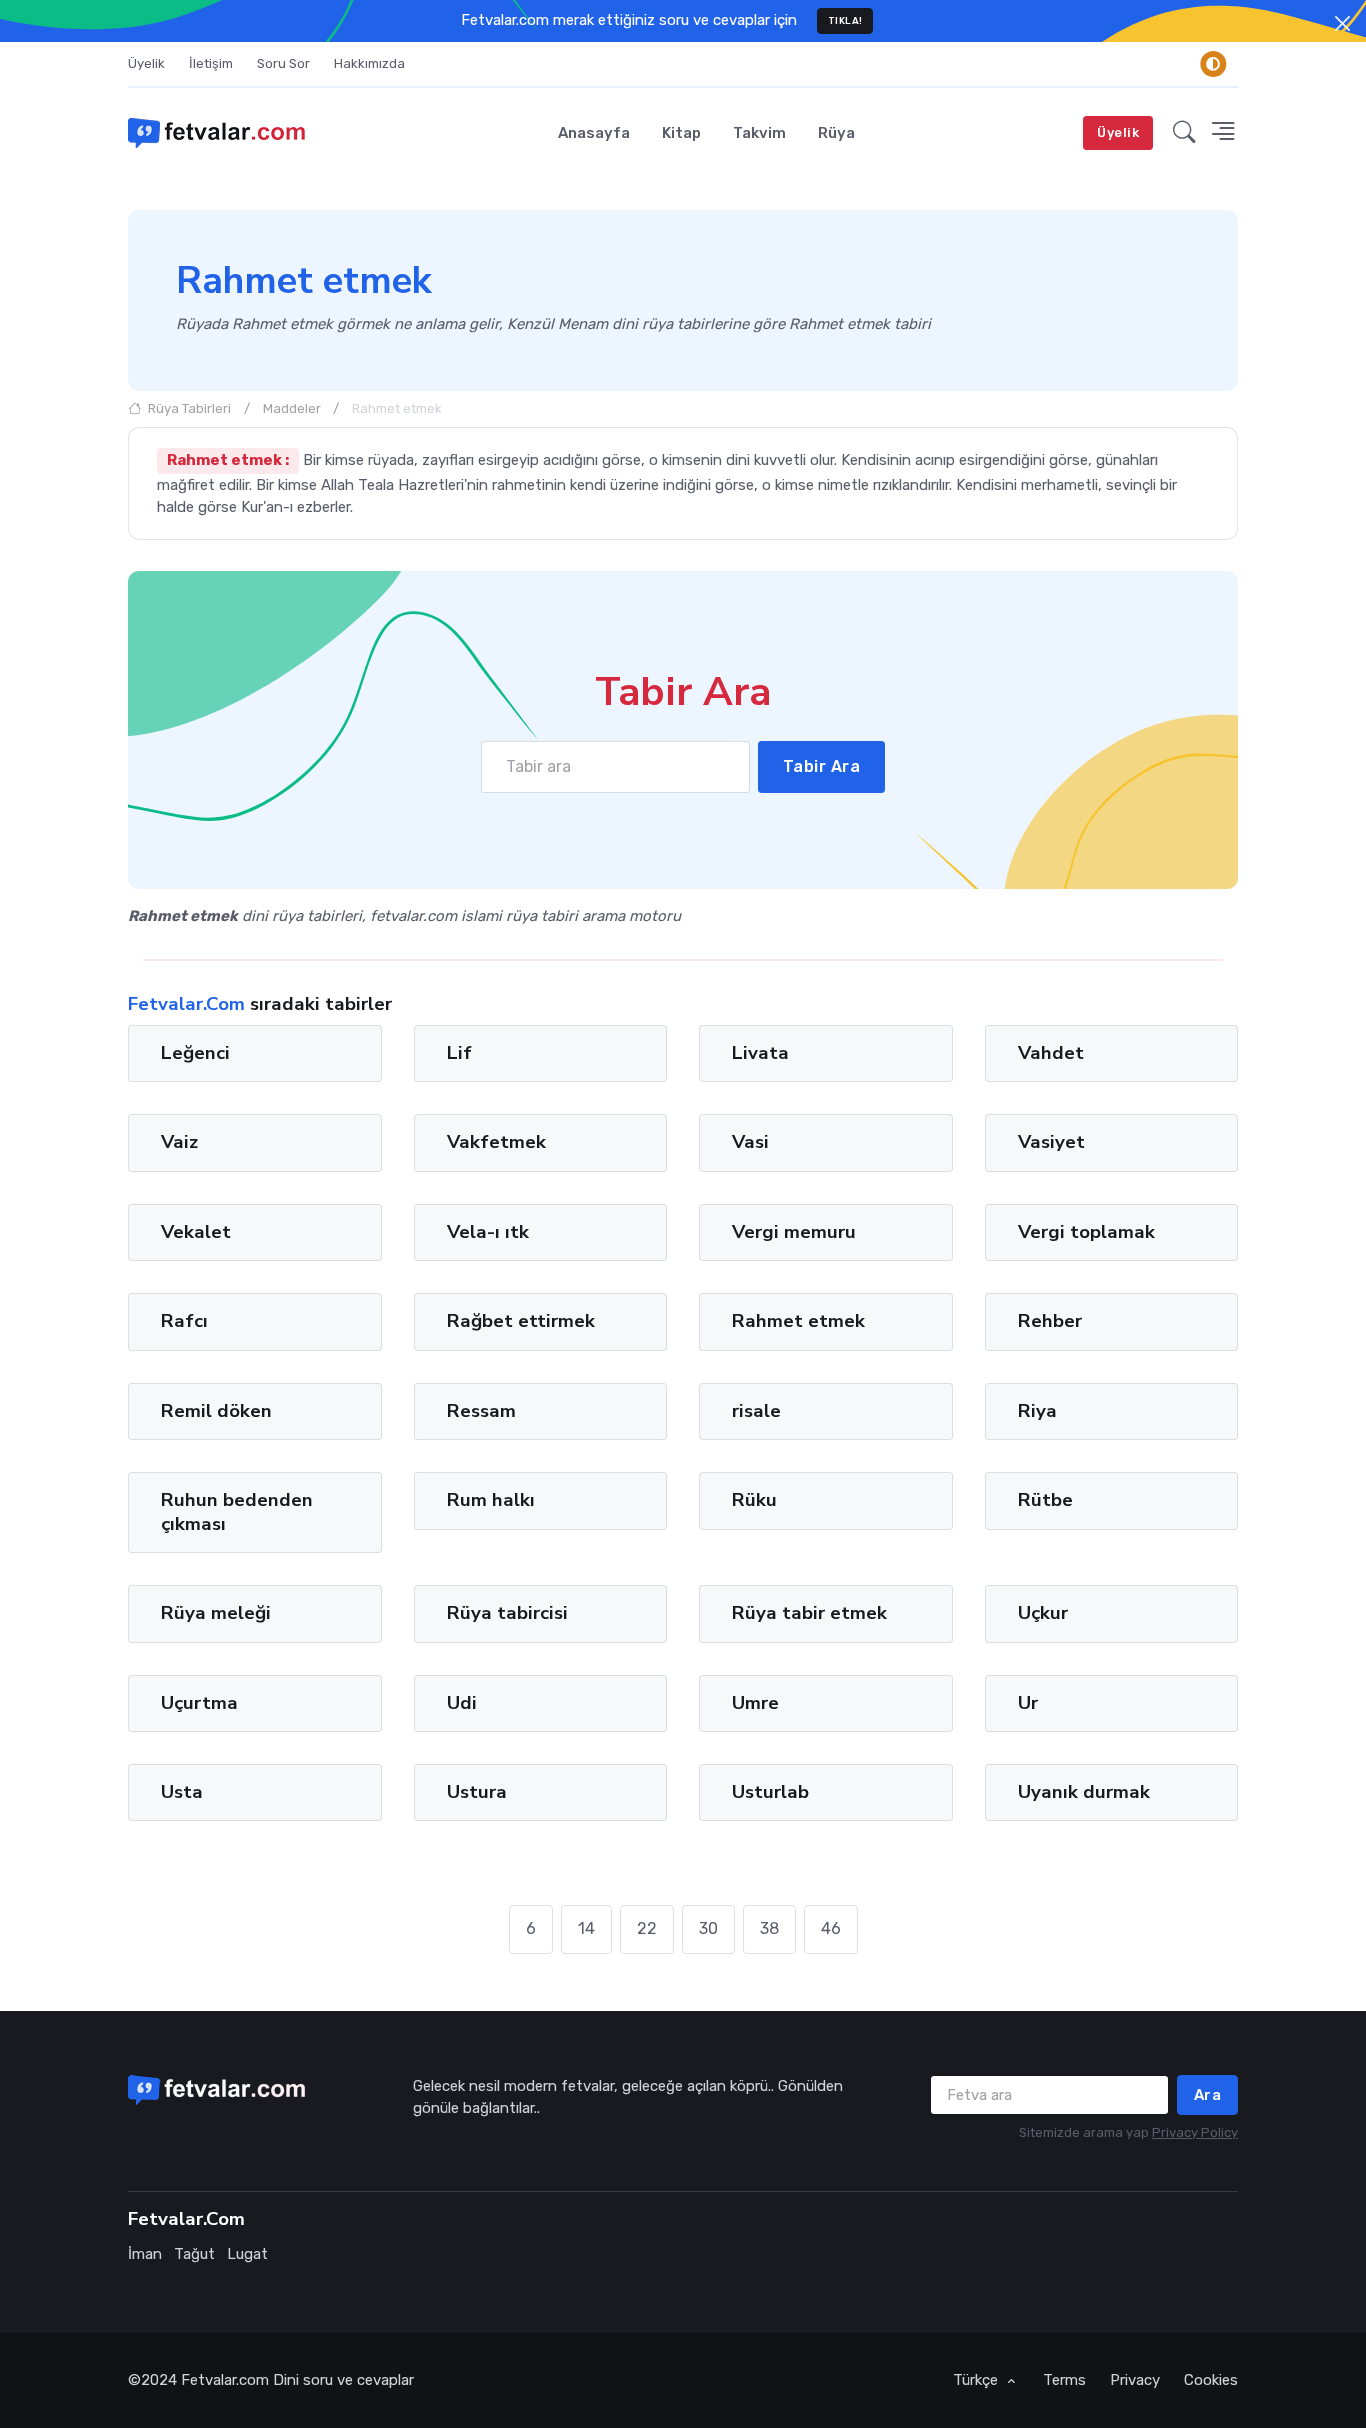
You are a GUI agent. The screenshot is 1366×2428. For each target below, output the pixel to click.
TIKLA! (845, 20)
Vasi (750, 1142)
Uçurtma (199, 1702)
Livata (760, 1053)
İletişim (211, 63)
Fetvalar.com (225, 2380)
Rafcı (184, 1321)
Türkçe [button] (977, 2380)
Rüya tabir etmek (809, 1613)
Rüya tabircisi (507, 1613)
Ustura (477, 1792)
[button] (1184, 133)
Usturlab (770, 1792)
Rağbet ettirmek (521, 1321)
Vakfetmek (496, 1142)
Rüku (754, 1500)
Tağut (194, 2254)
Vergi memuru (794, 1232)
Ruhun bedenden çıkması (237, 1511)
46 (831, 1928)
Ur (1028, 1702)
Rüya (836, 133)
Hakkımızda (369, 63)
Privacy (1135, 2380)
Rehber (1050, 1321)
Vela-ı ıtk (488, 1232)
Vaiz (179, 1142)
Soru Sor (283, 63)
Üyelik (146, 63)
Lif (459, 1053)
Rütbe (1045, 1500)
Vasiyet (1051, 1142)
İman (145, 2254)
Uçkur (1043, 1613)
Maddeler (292, 408)
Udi (462, 1702)
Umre (755, 1702)
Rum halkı (491, 1500)
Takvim (759, 133)
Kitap (681, 133)
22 (647, 1928)
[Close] (1342, 23)
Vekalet (196, 1232)
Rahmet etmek (798, 1321)
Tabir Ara (822, 766)
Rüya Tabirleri (188, 408)
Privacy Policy (1195, 2132)
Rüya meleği (216, 1613)
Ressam (481, 1411)
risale (756, 1411)
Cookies (1211, 2380)
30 (708, 1928)
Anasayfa (594, 133)
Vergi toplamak (1086, 1232)
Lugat (247, 2254)
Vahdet (1051, 1053)
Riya (1037, 1411)
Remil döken (216, 1411)
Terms (1064, 2380)
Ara (1208, 2095)
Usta (182, 1792)
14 (586, 1928)
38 (769, 1928)
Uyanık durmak (1084, 1792)
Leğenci (195, 1053)
